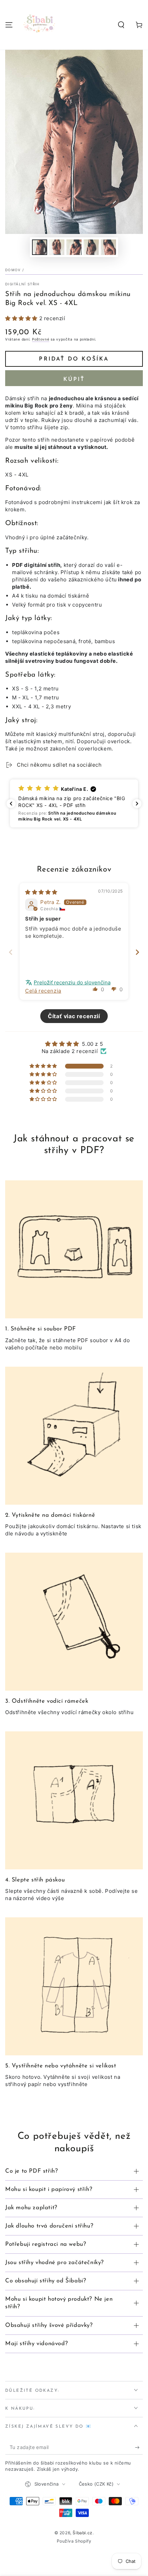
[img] (41, 892)
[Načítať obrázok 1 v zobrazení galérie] (40, 247)
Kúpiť (74, 380)
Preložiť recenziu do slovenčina (72, 982)
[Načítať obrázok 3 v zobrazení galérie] (74, 247)
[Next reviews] (137, 804)
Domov (13, 270)
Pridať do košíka (74, 359)
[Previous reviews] (11, 804)
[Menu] (9, 25)
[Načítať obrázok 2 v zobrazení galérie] (57, 247)
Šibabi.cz (82, 2533)
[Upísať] (139, 2448)
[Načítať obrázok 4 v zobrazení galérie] (91, 247)
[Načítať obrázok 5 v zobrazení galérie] (108, 247)
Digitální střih (22, 284)
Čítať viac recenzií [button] (74, 1016)
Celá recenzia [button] (43, 991)
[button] (121, 25)
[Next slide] (137, 952)
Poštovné (41, 339)
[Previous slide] (11, 952)
